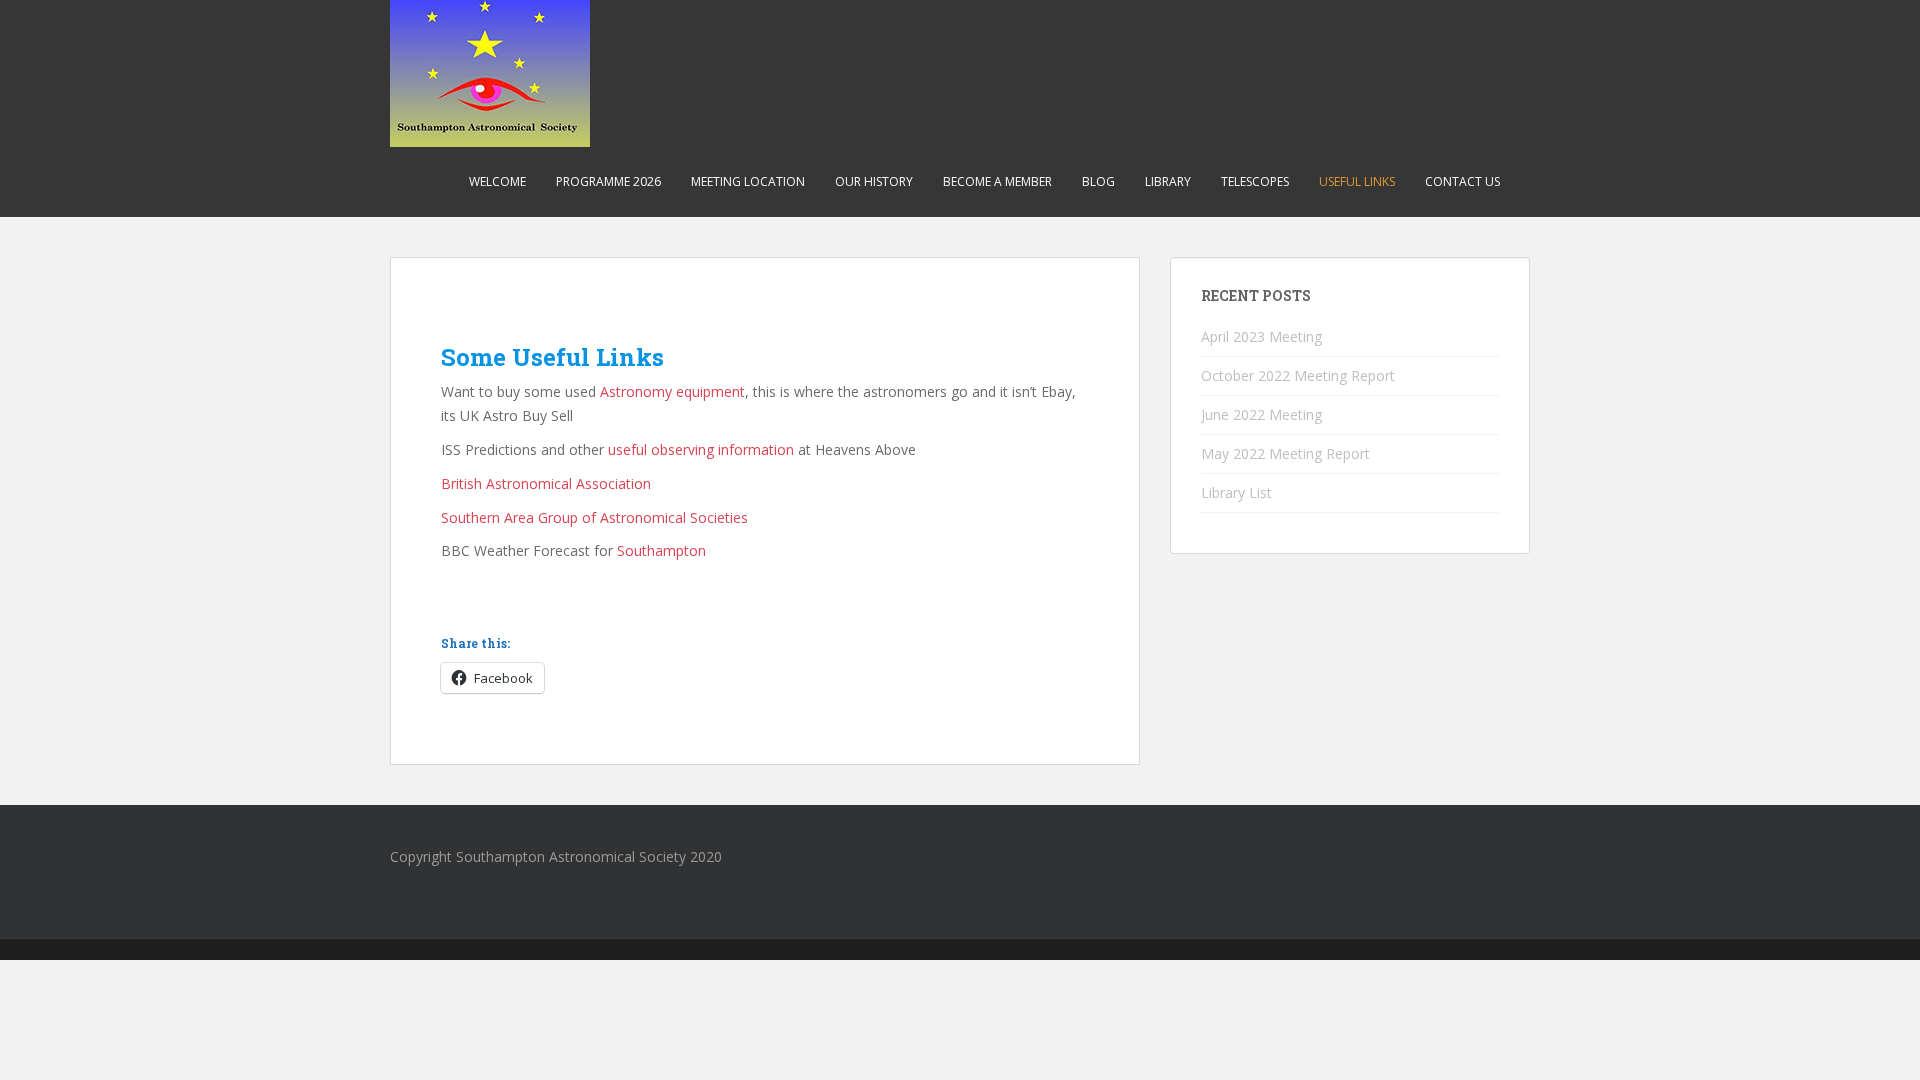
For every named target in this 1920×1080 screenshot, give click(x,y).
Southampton (661, 550)
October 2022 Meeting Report (1298, 375)
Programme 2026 (608, 181)
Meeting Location (748, 181)
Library (1168, 181)
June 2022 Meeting (1261, 414)
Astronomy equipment (672, 391)
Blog (1098, 181)
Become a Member (997, 181)
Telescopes (1255, 181)
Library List (1236, 492)
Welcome (497, 181)
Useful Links (1357, 181)
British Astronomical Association (546, 483)
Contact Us (1462, 181)
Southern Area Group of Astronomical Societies (594, 517)
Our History (874, 181)
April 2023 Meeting (1261, 336)
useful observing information (701, 449)
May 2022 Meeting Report (1285, 453)
